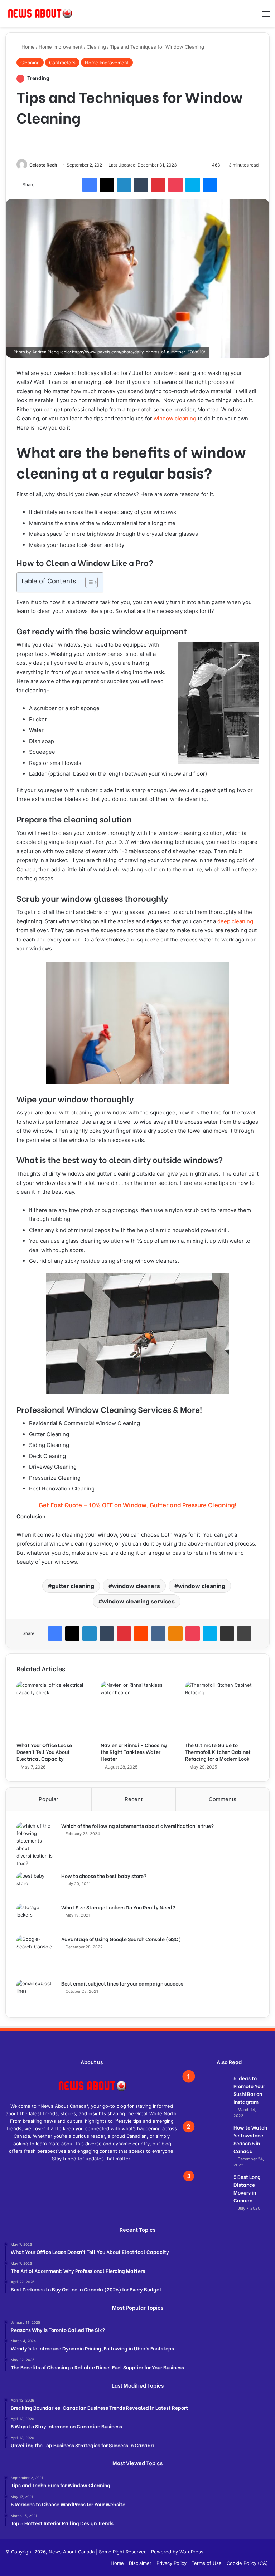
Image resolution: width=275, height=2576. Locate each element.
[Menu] (266, 16)
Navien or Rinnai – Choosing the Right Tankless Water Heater (134, 1752)
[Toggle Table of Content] (88, 582)
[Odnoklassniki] (175, 1633)
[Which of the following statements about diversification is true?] (36, 1845)
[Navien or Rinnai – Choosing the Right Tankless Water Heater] (137, 1710)
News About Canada (72, 2552)
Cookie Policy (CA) (247, 2563)
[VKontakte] (158, 1633)
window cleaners (136, 1586)
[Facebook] (90, 185)
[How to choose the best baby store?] (36, 1886)
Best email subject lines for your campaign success (122, 1983)
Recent (134, 1799)
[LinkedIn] (124, 185)
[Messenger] (210, 185)
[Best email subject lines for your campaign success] (36, 1993)
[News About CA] (39, 13)
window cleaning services (138, 1601)
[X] (107, 185)
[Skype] (193, 185)
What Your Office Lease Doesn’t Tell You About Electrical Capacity (44, 1752)
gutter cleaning (73, 1586)
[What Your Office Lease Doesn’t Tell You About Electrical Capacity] (53, 1710)
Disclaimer (140, 2563)
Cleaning (96, 47)
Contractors (62, 63)
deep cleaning (235, 921)
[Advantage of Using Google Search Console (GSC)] (36, 1955)
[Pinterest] (158, 185)
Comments (223, 1799)
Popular (49, 1799)
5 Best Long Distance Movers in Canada (247, 2188)
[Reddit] (141, 1633)
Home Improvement (61, 47)
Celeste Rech (43, 165)
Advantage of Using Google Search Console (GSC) (121, 1939)
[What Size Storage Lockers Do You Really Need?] (36, 1917)
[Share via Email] (227, 1633)
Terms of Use (207, 2563)
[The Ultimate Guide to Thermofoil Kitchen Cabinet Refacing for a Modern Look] (222, 1710)
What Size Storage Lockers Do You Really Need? (118, 1907)
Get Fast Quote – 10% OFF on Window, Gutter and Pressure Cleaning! (137, 1505)
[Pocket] (175, 185)
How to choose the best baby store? (104, 1876)
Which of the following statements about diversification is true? (137, 1826)
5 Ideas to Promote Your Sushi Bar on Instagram (249, 2090)
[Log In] (241, 16)
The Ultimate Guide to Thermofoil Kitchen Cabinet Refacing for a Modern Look (218, 1752)
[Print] (244, 1633)
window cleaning (175, 418)
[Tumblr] (141, 185)
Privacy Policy (172, 2563)
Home (27, 47)
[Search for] (254, 16)
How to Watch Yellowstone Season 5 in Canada (250, 2139)
